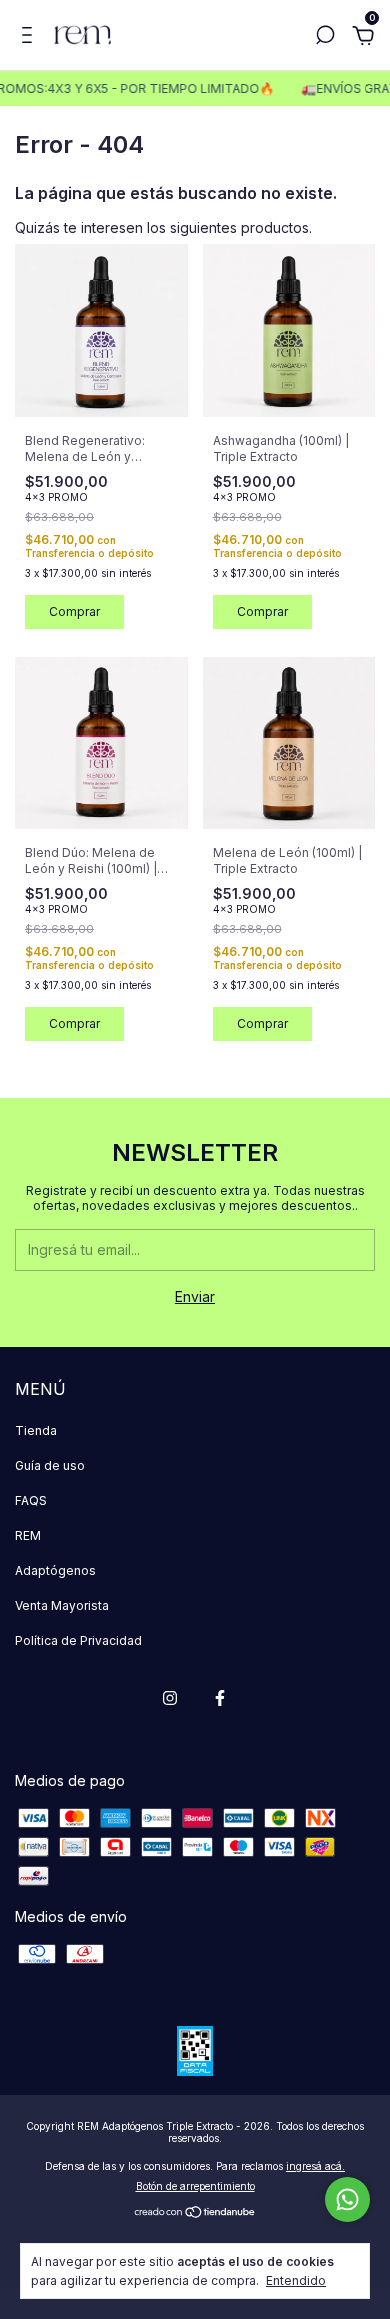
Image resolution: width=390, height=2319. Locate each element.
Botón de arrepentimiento (195, 2186)
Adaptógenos (55, 1570)
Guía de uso (50, 1465)
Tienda (36, 1430)
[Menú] (30, 37)
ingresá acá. (315, 2166)
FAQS (31, 1500)
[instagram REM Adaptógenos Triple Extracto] (170, 1698)
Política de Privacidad (78, 1640)
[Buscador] (325, 37)
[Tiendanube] (195, 2213)
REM (28, 1535)
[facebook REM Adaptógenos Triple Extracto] (220, 1698)
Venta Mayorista (62, 1605)
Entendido (296, 2280)
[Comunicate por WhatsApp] (347, 2199)
